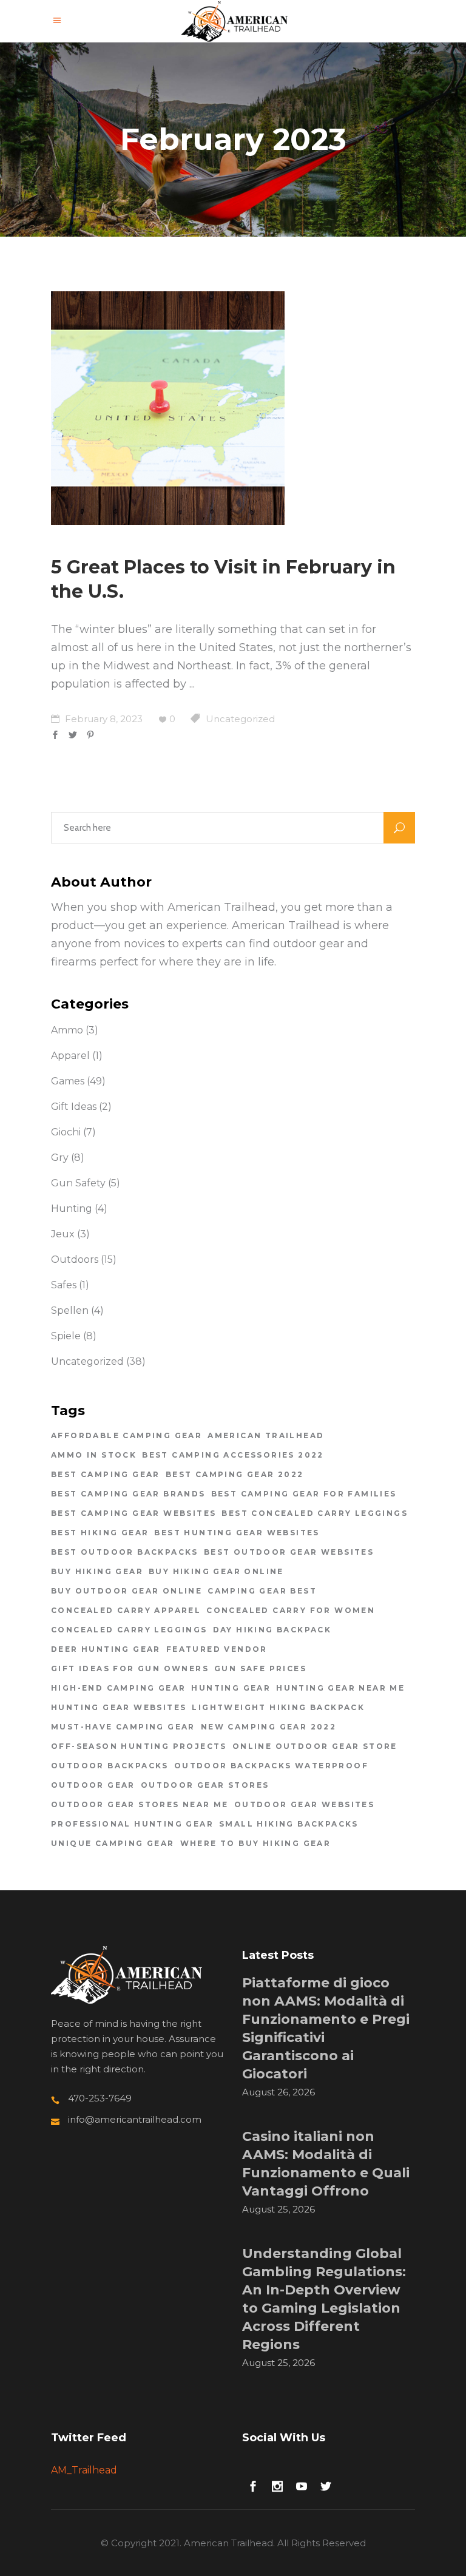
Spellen (70, 1310)
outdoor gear (93, 1785)
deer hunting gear (106, 1649)
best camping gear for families (304, 1494)
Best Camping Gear (106, 1474)
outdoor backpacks (110, 1766)
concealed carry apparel (126, 1610)
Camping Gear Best (262, 1591)
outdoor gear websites (304, 1804)
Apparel (70, 1056)
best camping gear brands (128, 1494)
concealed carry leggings (129, 1630)
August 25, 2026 (279, 2209)
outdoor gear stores (205, 1785)
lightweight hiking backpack (278, 1707)
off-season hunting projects (139, 1746)
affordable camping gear (127, 1435)
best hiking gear (100, 1533)
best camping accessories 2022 (233, 1455)
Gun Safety (78, 1183)
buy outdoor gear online (127, 1591)
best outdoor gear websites (289, 1552)
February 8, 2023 (103, 719)
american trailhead (266, 1435)
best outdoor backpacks (125, 1552)
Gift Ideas (74, 1107)
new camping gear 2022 (268, 1727)
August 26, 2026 (279, 2092)
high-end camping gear (118, 1688)
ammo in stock (94, 1455)
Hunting (72, 1209)
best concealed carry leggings (315, 1513)
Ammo (67, 1030)
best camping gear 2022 (235, 1474)
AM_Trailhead (84, 2470)
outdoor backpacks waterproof (271, 1766)
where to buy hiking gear (256, 1843)
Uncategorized (240, 719)
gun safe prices (260, 1668)
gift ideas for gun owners (130, 1668)
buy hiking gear (97, 1571)
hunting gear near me (340, 1688)
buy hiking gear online (216, 1571)
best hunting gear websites (237, 1533)
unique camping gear (113, 1843)
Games (68, 1081)
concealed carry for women (291, 1610)
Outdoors (75, 1259)
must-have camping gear (123, 1727)
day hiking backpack (272, 1630)
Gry (60, 1158)
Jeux (63, 1234)
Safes (64, 1285)
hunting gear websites (119, 1707)
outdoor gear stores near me (140, 1804)
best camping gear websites (133, 1513)
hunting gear (231, 1688)
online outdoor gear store (315, 1746)
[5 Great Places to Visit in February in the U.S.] (168, 408)
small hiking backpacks (289, 1824)
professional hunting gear (132, 1824)
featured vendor (217, 1649)
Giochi (66, 1132)
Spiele (66, 1336)
